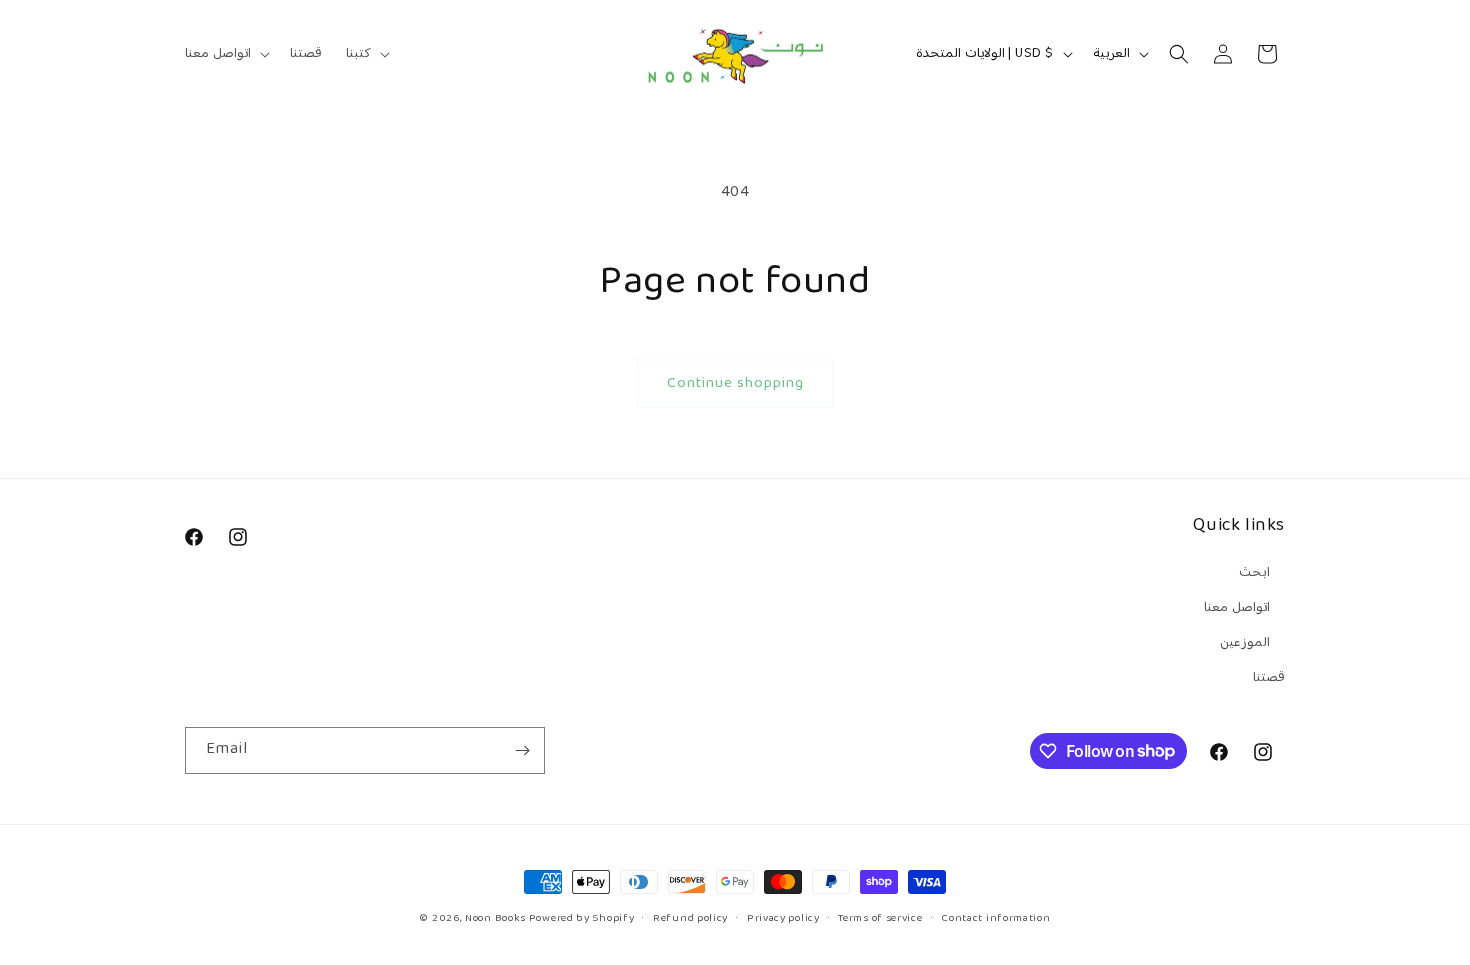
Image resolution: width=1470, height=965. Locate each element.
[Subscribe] (522, 750)
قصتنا (1269, 678)
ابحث (1254, 573)
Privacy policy (783, 918)
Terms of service (880, 918)
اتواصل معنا (1237, 608)
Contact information (995, 918)
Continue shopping (735, 383)
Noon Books (495, 918)
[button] (225, 54)
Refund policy (690, 918)
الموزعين (1245, 643)
